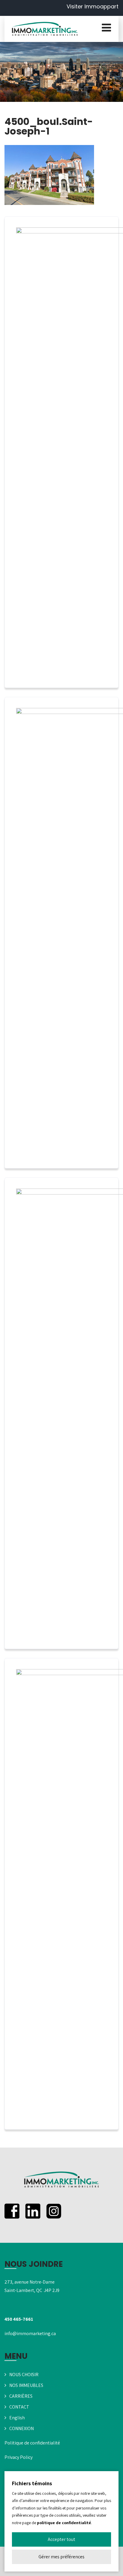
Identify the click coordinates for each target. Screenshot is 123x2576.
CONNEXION (21, 2428)
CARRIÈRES (21, 2396)
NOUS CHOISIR (24, 2375)
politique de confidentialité (64, 2523)
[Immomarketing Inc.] (45, 29)
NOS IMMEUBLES (26, 2385)
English (17, 2418)
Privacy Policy (19, 2457)
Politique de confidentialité (32, 2443)
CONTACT (19, 2407)
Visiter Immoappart (93, 6)
